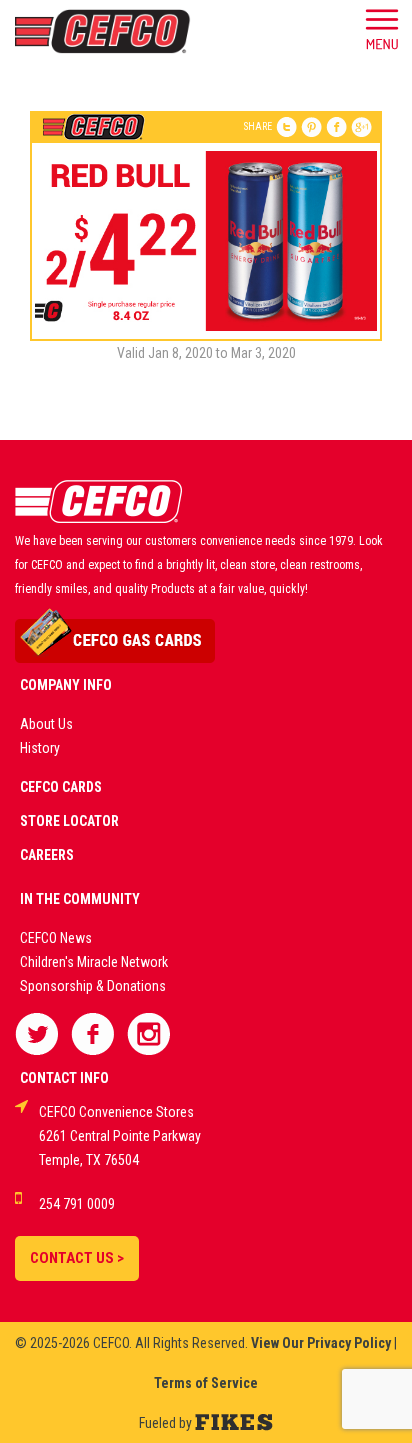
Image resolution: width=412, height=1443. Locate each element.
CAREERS (47, 855)
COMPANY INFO (66, 685)
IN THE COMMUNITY (80, 899)
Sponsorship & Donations (93, 986)
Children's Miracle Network (94, 962)
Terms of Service (206, 1383)
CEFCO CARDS (61, 787)
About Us (46, 724)
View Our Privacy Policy (321, 1343)
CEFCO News (56, 938)
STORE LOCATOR (69, 821)
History (40, 748)
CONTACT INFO (64, 1078)
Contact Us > (77, 1258)
